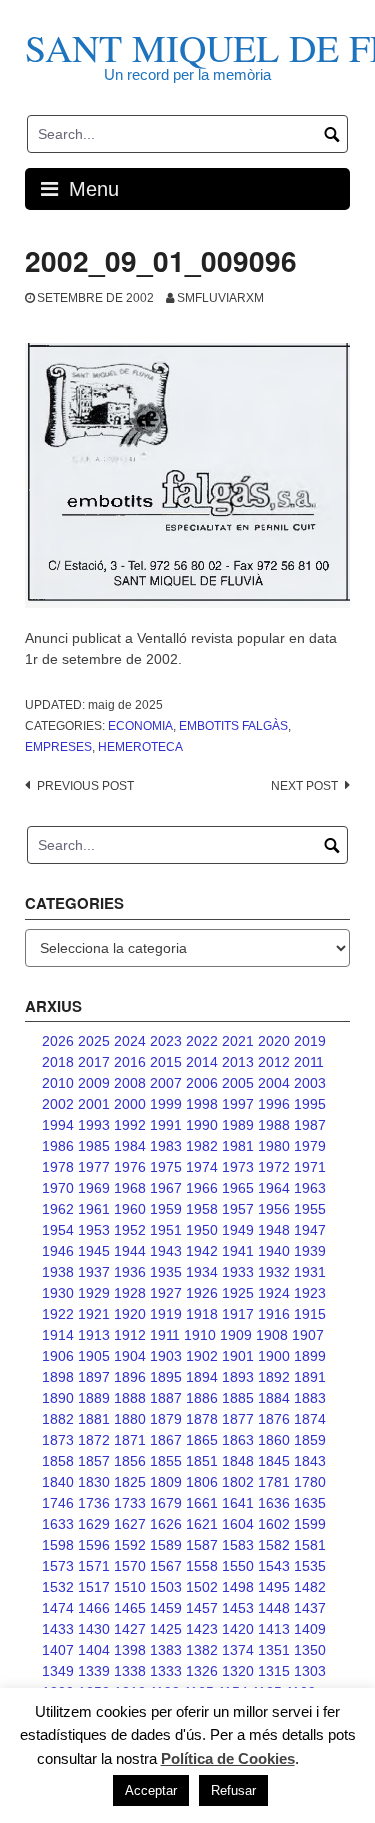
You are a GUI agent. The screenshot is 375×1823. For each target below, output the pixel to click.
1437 (310, 1608)
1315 (274, 1671)
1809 (166, 1482)
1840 (58, 1482)
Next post (304, 786)
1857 (94, 1461)
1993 (94, 1125)
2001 (94, 1104)
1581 (310, 1545)
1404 (94, 1650)
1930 (58, 1293)
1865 (202, 1440)
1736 (94, 1503)
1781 (274, 1482)
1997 (238, 1104)
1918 (202, 1314)
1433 (58, 1629)
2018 (58, 1062)
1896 (130, 1377)
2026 (58, 1041)
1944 (130, 1251)
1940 (274, 1251)
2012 (274, 1062)
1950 (202, 1230)
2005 (238, 1083)
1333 (166, 1671)
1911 (165, 1335)
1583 (238, 1545)
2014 (202, 1062)
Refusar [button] (233, 1790)
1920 (130, 1314)
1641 (238, 1503)
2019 (310, 1041)
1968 (130, 1188)
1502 (202, 1587)
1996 (274, 1104)
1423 (202, 1629)
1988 (274, 1125)
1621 (202, 1524)
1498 (238, 1587)
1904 (130, 1356)
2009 (94, 1083)
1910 (200, 1335)
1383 (166, 1650)
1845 (274, 1461)
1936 (130, 1272)
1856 (130, 1461)
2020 (274, 1041)
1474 (58, 1608)
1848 (238, 1461)
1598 (58, 1545)
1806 (202, 1482)
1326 (202, 1671)
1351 (274, 1650)
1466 (94, 1608)
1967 (166, 1188)
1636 (274, 1503)
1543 (274, 1566)
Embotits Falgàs (233, 726)
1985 (94, 1146)
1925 (238, 1293)
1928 (130, 1293)
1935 (166, 1272)
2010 (58, 1083)
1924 (274, 1293)
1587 (202, 1545)
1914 (58, 1335)
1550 (238, 1566)
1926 (202, 1293)
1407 (58, 1650)
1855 (166, 1461)
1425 (166, 1629)
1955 (310, 1209)
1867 (166, 1440)
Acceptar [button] (151, 1790)
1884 (274, 1398)
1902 (202, 1356)
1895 (166, 1377)
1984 (130, 1146)
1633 (58, 1524)
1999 (166, 1104)
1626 (166, 1524)
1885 (238, 1398)
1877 (238, 1419)
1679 (166, 1503)
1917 (238, 1314)
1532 (58, 1587)
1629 (94, 1524)
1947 (310, 1230)
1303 (310, 1671)
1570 (130, 1566)
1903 (166, 1356)
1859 (310, 1440)
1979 (310, 1146)
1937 (94, 1272)
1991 (166, 1125)
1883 (310, 1398)
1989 (238, 1125)
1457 (202, 1608)
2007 (166, 1083)
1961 (94, 1209)
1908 (272, 1335)
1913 (94, 1335)
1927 (166, 1293)
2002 (58, 1104)
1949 (238, 1230)
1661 (202, 1503)
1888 (130, 1398)
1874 (310, 1419)
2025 (94, 1041)
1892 (274, 1377)
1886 (202, 1398)
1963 (310, 1188)
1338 (130, 1671)
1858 (58, 1461)
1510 (130, 1587)
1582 (274, 1545)
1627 (130, 1524)
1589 (166, 1545)
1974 (202, 1167)
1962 (58, 1209)
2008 (130, 1083)
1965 (238, 1188)
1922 (58, 1314)
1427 (130, 1629)
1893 (238, 1377)
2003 (310, 1083)
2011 (309, 1062)
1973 (238, 1167)
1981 (238, 1146)
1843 (310, 1461)
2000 (130, 1104)
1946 (58, 1251)
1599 (310, 1524)
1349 (58, 1671)
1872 (94, 1440)
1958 (202, 1209)
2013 (238, 1062)
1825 (130, 1482)
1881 (94, 1419)
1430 (94, 1629)
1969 (94, 1188)
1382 (202, 1650)
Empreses (58, 747)
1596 (94, 1545)
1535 (310, 1566)
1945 (94, 1251)
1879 (166, 1419)
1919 (166, 1314)
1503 (166, 1587)
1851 (202, 1461)
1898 (58, 1377)
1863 (238, 1440)
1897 (94, 1377)
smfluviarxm (220, 298)
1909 (236, 1335)
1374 (238, 1650)
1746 (58, 1503)
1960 (130, 1209)
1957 (238, 1209)
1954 (58, 1230)
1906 (58, 1356)
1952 (130, 1230)
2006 (202, 1083)
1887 (166, 1398)
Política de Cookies (228, 1758)
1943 (166, 1251)
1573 (58, 1566)
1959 (166, 1209)
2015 (166, 1062)
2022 (202, 1041)
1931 (310, 1272)
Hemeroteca (140, 747)
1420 (238, 1629)
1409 (310, 1629)
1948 (274, 1230)
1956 (274, 1209)
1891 (310, 1377)
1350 (310, 1650)
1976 (130, 1167)
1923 (310, 1293)
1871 (130, 1440)
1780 (310, 1482)
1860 (274, 1440)
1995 (310, 1104)
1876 (274, 1419)
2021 (238, 1041)
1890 (58, 1398)
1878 (202, 1419)
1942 (202, 1251)
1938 (58, 1272)
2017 (94, 1062)
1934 (202, 1272)
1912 (130, 1335)
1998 (202, 1104)
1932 (274, 1272)
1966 (202, 1188)
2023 (166, 1041)
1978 (58, 1167)
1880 (130, 1419)
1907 (308, 1335)
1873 (58, 1440)
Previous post (85, 786)
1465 (130, 1608)
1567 (166, 1566)
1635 (310, 1503)
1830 (94, 1482)
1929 (94, 1293)
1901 (238, 1356)
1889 (94, 1398)
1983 (166, 1146)
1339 (94, 1671)
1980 (274, 1146)
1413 (274, 1629)
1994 (58, 1125)
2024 (130, 1041)
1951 (166, 1230)
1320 (238, 1671)
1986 (58, 1146)
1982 (202, 1146)
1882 (58, 1419)
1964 (274, 1188)
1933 (238, 1272)
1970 (58, 1188)
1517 (94, 1587)
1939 (310, 1251)
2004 (274, 1083)
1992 (130, 1125)
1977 (94, 1167)
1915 (310, 1314)
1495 (274, 1587)
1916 (274, 1314)
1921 (94, 1314)
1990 (202, 1125)
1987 (310, 1125)
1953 (94, 1230)
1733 (130, 1503)
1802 (238, 1482)
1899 (310, 1356)
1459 (166, 1608)
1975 (166, 1167)
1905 (94, 1356)
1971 (310, 1167)
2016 (130, 1062)
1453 (238, 1608)
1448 (274, 1608)
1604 (238, 1524)
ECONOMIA (140, 726)
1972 (274, 1167)
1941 (238, 1251)
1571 (94, 1566)
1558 (202, 1566)
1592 (130, 1545)
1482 (310, 1587)
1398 (130, 1650)
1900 (274, 1356)
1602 (274, 1524)
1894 (202, 1377)
